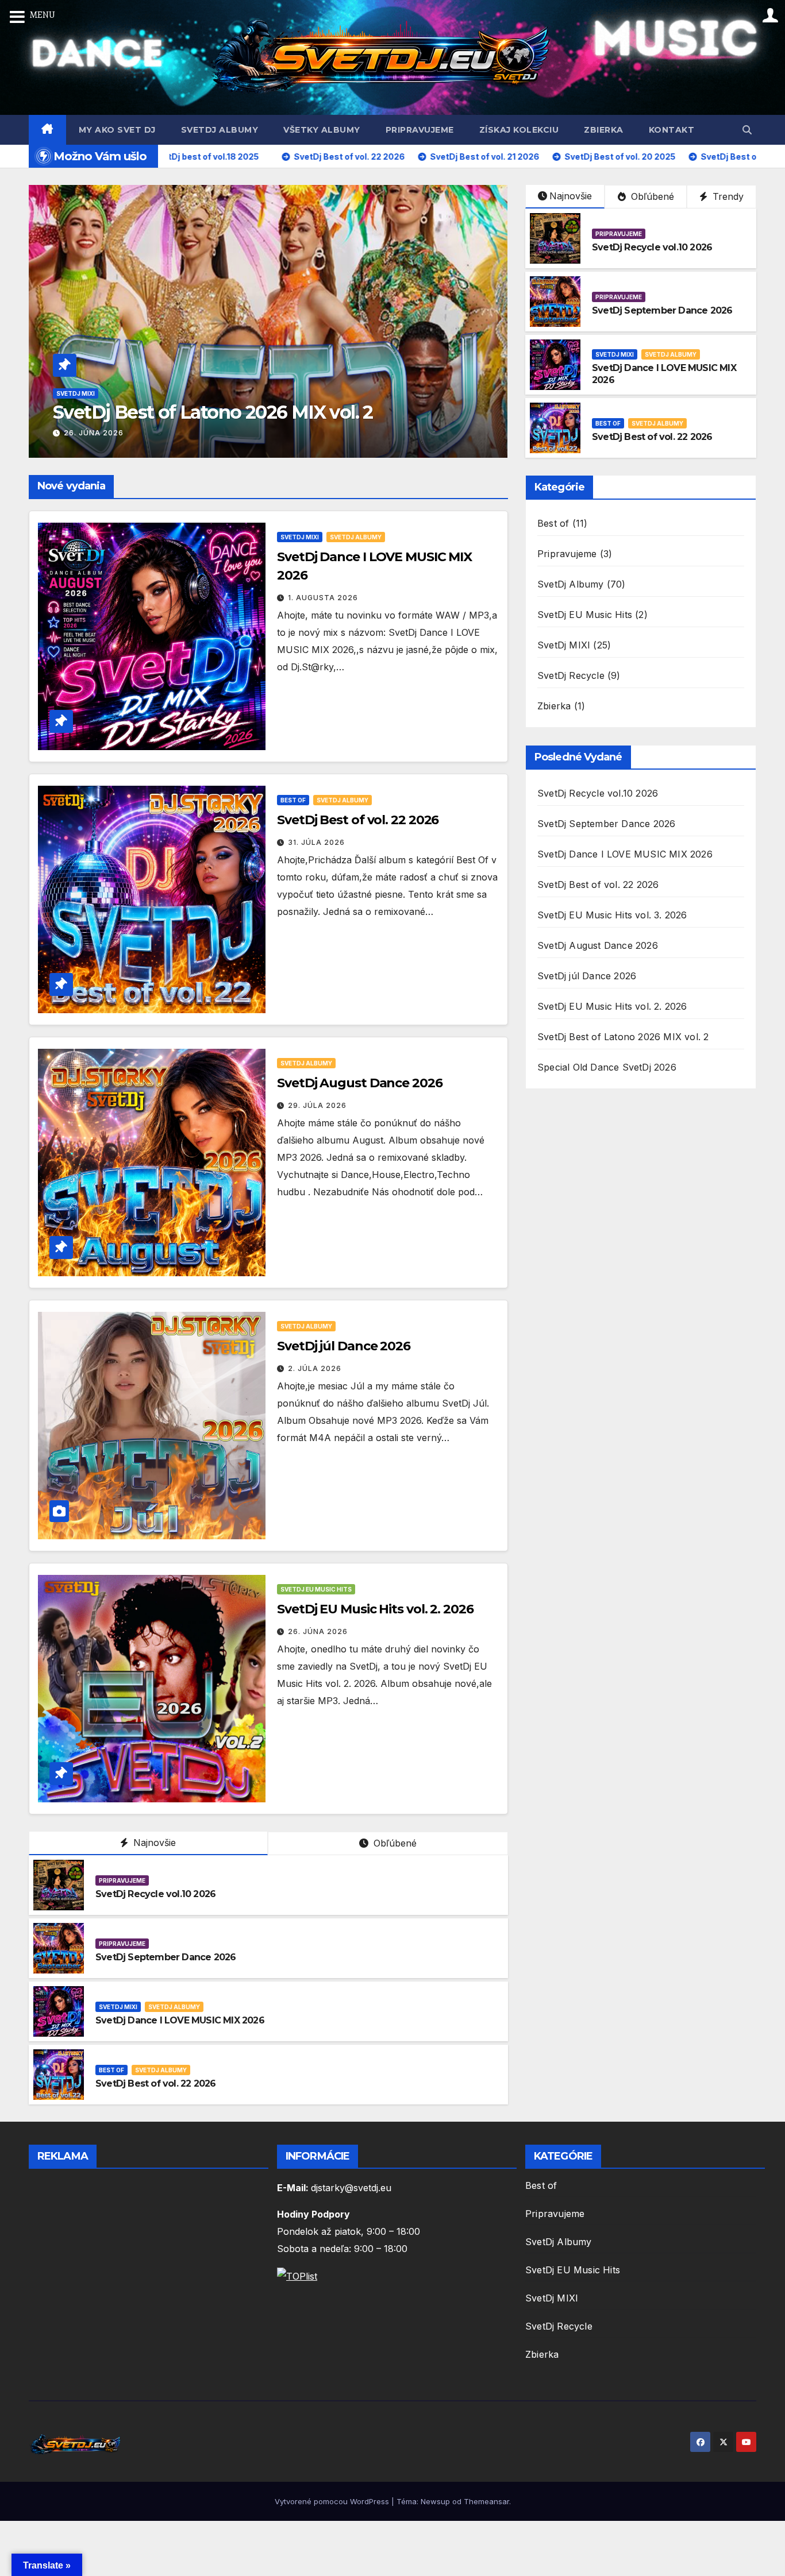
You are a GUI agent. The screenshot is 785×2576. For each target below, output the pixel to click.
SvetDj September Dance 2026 (662, 310)
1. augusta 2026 (323, 598)
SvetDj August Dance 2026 (360, 1083)
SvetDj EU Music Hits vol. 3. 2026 (612, 915)
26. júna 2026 (94, 433)
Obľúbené (651, 196)
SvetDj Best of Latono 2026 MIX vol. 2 (213, 412)
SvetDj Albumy (220, 130)
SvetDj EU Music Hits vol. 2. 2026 (375, 1609)
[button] (747, 130)
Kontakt (672, 130)
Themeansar (486, 2501)
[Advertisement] (144, 2275)
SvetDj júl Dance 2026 (344, 1346)
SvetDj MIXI (76, 393)
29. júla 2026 (317, 1105)
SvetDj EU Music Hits (316, 1589)
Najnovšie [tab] (153, 1843)
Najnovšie (571, 196)
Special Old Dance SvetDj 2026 (607, 1067)
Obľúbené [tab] (394, 1843)
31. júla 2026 (316, 842)
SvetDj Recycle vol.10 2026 (652, 247)
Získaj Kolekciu (519, 130)
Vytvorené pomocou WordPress (333, 2501)
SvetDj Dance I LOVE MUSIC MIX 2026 (180, 2020)
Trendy (727, 196)
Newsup (435, 2501)
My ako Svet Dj (117, 130)
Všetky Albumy (322, 130)
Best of (608, 423)
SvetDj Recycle (571, 675)
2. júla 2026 (315, 1368)
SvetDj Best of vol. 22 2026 (652, 437)
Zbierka (604, 130)
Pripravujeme (420, 130)
